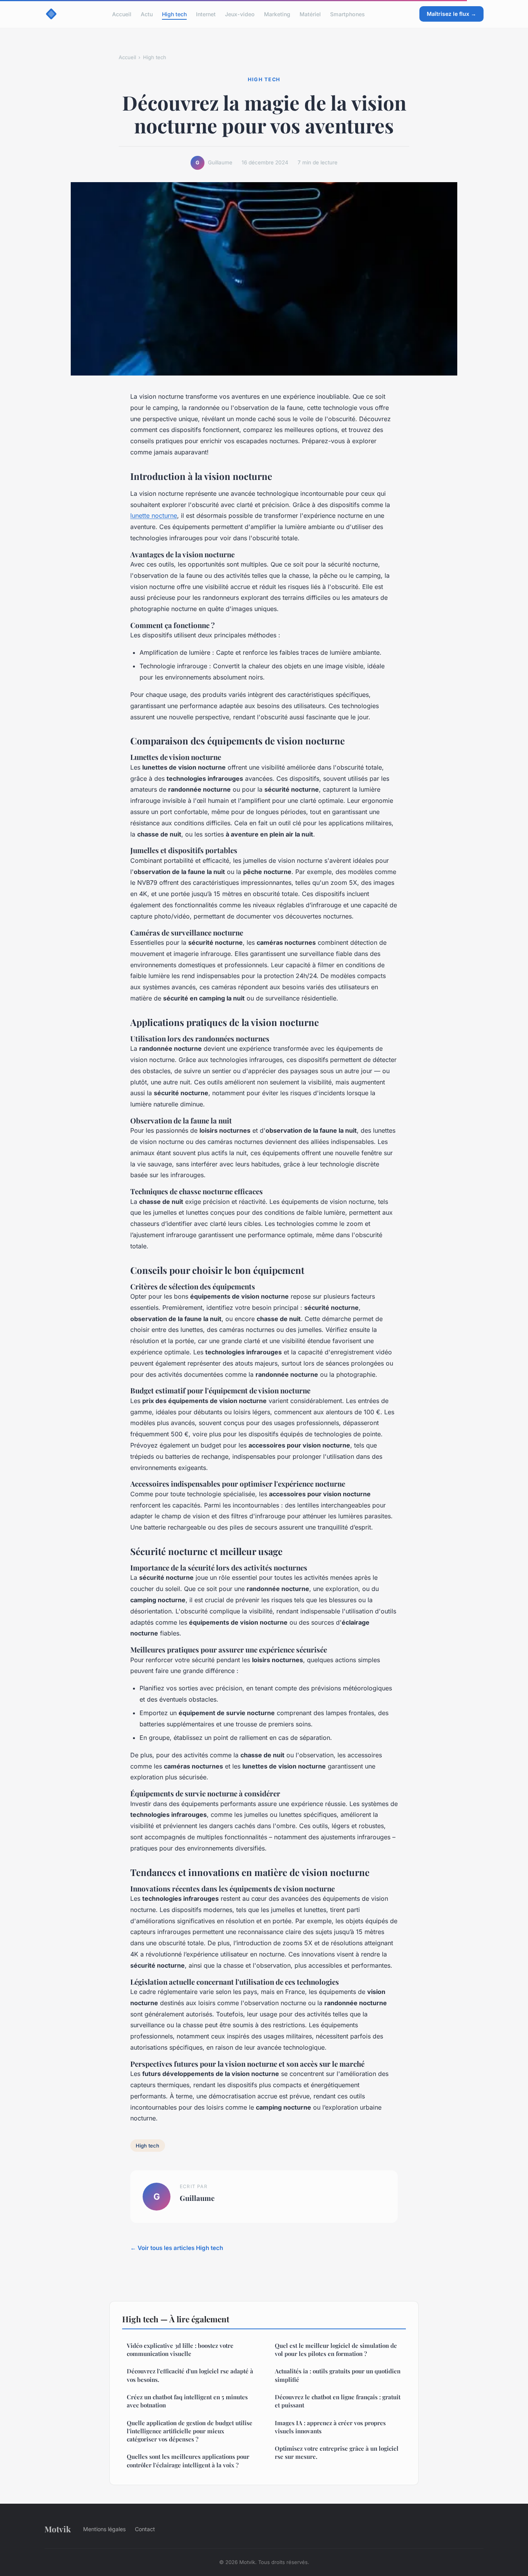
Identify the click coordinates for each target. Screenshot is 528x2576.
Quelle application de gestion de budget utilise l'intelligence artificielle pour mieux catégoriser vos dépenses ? (190, 2431)
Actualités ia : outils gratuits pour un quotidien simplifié (338, 2375)
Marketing (277, 14)
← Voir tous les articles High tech (177, 2248)
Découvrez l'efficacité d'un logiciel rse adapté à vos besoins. (190, 2375)
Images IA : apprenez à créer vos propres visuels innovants (330, 2427)
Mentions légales (104, 2529)
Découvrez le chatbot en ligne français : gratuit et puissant (338, 2401)
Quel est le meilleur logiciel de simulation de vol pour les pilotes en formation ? (336, 2350)
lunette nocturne (154, 516)
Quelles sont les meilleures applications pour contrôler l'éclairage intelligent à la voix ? (188, 2461)
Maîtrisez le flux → (451, 14)
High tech (174, 14)
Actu (147, 14)
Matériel (310, 14)
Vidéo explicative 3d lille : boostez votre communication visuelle (180, 2350)
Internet (206, 14)
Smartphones (347, 14)
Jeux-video (240, 14)
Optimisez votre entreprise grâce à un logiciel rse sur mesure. (337, 2452)
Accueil (122, 14)
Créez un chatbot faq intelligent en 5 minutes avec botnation (187, 2401)
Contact (145, 2529)
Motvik (58, 2529)
